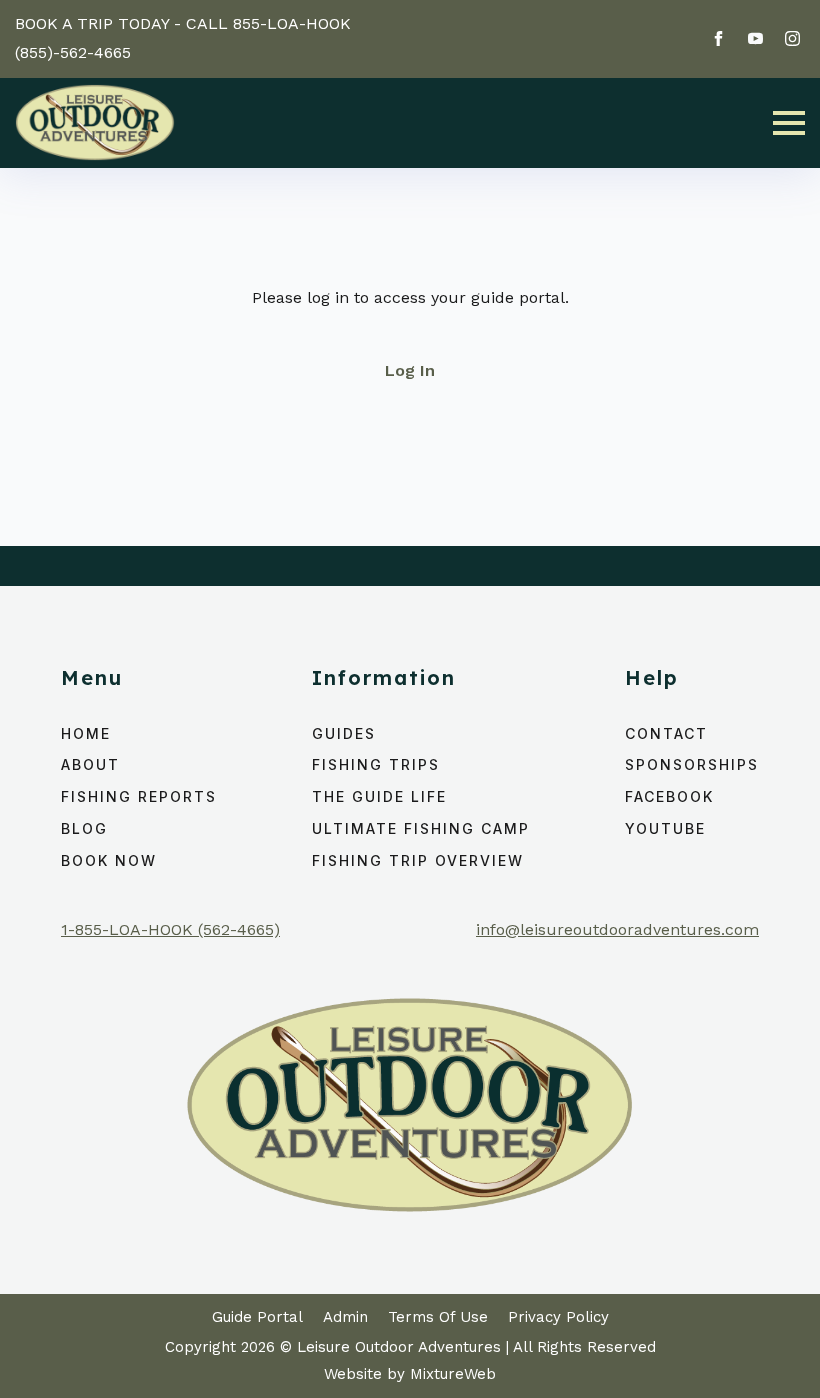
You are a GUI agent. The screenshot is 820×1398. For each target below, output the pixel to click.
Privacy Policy (558, 1317)
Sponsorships (692, 764)
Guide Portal (257, 1317)
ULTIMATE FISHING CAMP (421, 828)
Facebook (669, 796)
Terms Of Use (438, 1317)
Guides (344, 733)
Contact (666, 733)
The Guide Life (379, 796)
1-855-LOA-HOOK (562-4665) (170, 929)
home (86, 733)
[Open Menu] (789, 123)
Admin (345, 1317)
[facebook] (718, 38)
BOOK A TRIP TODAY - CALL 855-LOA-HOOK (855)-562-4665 (183, 38)
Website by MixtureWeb (410, 1374)
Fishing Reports (139, 796)
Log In (410, 370)
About (90, 764)
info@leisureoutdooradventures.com (617, 929)
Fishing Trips (376, 764)
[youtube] (755, 38)
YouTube (665, 828)
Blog (84, 828)
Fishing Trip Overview (418, 860)
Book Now (109, 860)
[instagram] (792, 38)
